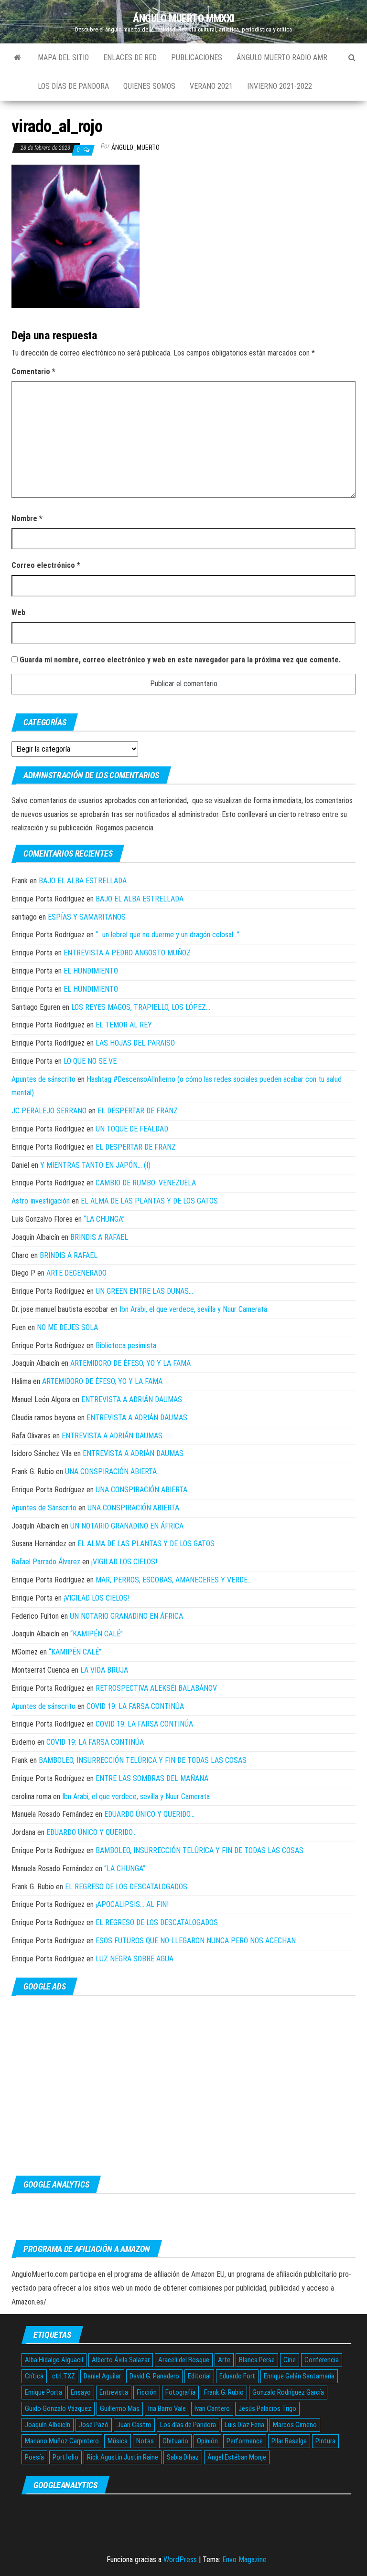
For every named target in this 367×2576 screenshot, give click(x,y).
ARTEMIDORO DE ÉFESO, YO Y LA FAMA (130, 1363)
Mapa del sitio (63, 58)
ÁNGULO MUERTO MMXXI (183, 18)
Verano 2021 (211, 86)
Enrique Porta (43, 2392)
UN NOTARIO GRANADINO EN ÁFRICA (127, 1526)
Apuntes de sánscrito (43, 1079)
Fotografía (180, 2392)
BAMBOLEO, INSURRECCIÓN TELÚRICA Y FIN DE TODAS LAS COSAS (143, 1760)
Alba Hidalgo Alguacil (54, 2360)
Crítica (34, 2376)
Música (118, 2441)
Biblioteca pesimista (126, 1346)
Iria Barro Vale (167, 2408)
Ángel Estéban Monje (237, 2457)
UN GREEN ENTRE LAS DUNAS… (144, 1291)
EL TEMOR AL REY (124, 1025)
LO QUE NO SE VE (90, 1061)
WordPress (180, 2560)
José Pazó (94, 2425)
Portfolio (65, 2457)
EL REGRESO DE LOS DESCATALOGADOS (126, 1887)
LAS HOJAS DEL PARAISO (135, 1043)
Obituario (175, 2441)
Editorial (199, 2376)
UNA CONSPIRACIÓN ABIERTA (111, 1471)
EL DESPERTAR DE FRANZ (138, 1111)
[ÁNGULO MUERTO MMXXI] (17, 58)
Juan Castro (134, 2425)
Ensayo (81, 2392)
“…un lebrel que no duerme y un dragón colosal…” (167, 935)
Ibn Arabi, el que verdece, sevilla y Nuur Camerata (193, 1309)
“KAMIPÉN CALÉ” (97, 1634)
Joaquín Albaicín (48, 2425)
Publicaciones (197, 58)
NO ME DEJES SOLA (67, 1327)
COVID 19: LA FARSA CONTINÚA (135, 1706)
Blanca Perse (257, 2360)
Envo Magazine (244, 2560)
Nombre (27, 518)
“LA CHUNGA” (104, 1219)
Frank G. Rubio (224, 2392)
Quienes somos (149, 86)
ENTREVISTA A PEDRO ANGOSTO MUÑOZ (127, 953)
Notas (145, 2441)
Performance (245, 2441)
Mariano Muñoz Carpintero (62, 2441)
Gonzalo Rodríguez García (288, 2392)
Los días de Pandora (73, 86)
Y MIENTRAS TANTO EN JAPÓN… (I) (95, 1165)
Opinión (207, 2441)
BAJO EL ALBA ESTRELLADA (83, 881)
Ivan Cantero (212, 2408)
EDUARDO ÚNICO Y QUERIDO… (149, 1814)
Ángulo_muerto (135, 147)
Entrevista (114, 2392)
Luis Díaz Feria (244, 2425)
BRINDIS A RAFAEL (99, 1237)
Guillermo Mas (120, 2408)
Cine (290, 2360)
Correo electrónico (46, 565)
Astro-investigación (41, 1201)
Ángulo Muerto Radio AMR (282, 58)
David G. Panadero (154, 2376)
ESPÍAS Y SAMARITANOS (87, 917)
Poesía (34, 2457)
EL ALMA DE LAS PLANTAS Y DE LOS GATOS (149, 1201)
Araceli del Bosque (184, 2360)
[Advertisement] (183, 2085)
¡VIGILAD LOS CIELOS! (124, 1562)
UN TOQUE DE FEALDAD (132, 1129)
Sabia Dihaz (183, 2457)
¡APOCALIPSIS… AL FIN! (132, 1904)
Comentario (33, 372)
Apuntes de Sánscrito (44, 1508)
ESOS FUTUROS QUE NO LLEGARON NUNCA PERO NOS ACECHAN (196, 1941)
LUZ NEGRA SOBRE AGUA (135, 1959)
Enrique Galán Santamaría (299, 2376)
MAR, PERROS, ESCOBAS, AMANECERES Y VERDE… (174, 1580)
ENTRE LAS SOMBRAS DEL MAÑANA (152, 1778)
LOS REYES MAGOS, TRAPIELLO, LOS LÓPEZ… (141, 1007)
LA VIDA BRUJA (104, 1670)
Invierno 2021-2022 (280, 86)
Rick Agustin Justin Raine (123, 2457)
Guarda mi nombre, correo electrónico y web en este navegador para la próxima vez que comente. (180, 660)
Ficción (147, 2392)
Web (18, 613)
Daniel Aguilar (102, 2376)
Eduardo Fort (237, 2376)
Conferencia (322, 2360)
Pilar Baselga (289, 2441)
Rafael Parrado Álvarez (46, 1562)
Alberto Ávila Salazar (121, 2360)
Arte (224, 2360)
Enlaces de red (130, 58)
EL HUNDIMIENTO (91, 971)
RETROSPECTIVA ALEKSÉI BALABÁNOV (156, 1688)
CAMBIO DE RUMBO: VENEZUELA (146, 1183)
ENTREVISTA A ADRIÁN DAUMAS (132, 1399)
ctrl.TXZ (64, 2376)
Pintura (325, 2441)
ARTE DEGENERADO (76, 1273)
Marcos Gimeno (295, 2425)
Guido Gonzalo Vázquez (58, 2408)
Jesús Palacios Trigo (267, 2408)
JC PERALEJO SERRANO (49, 1111)
